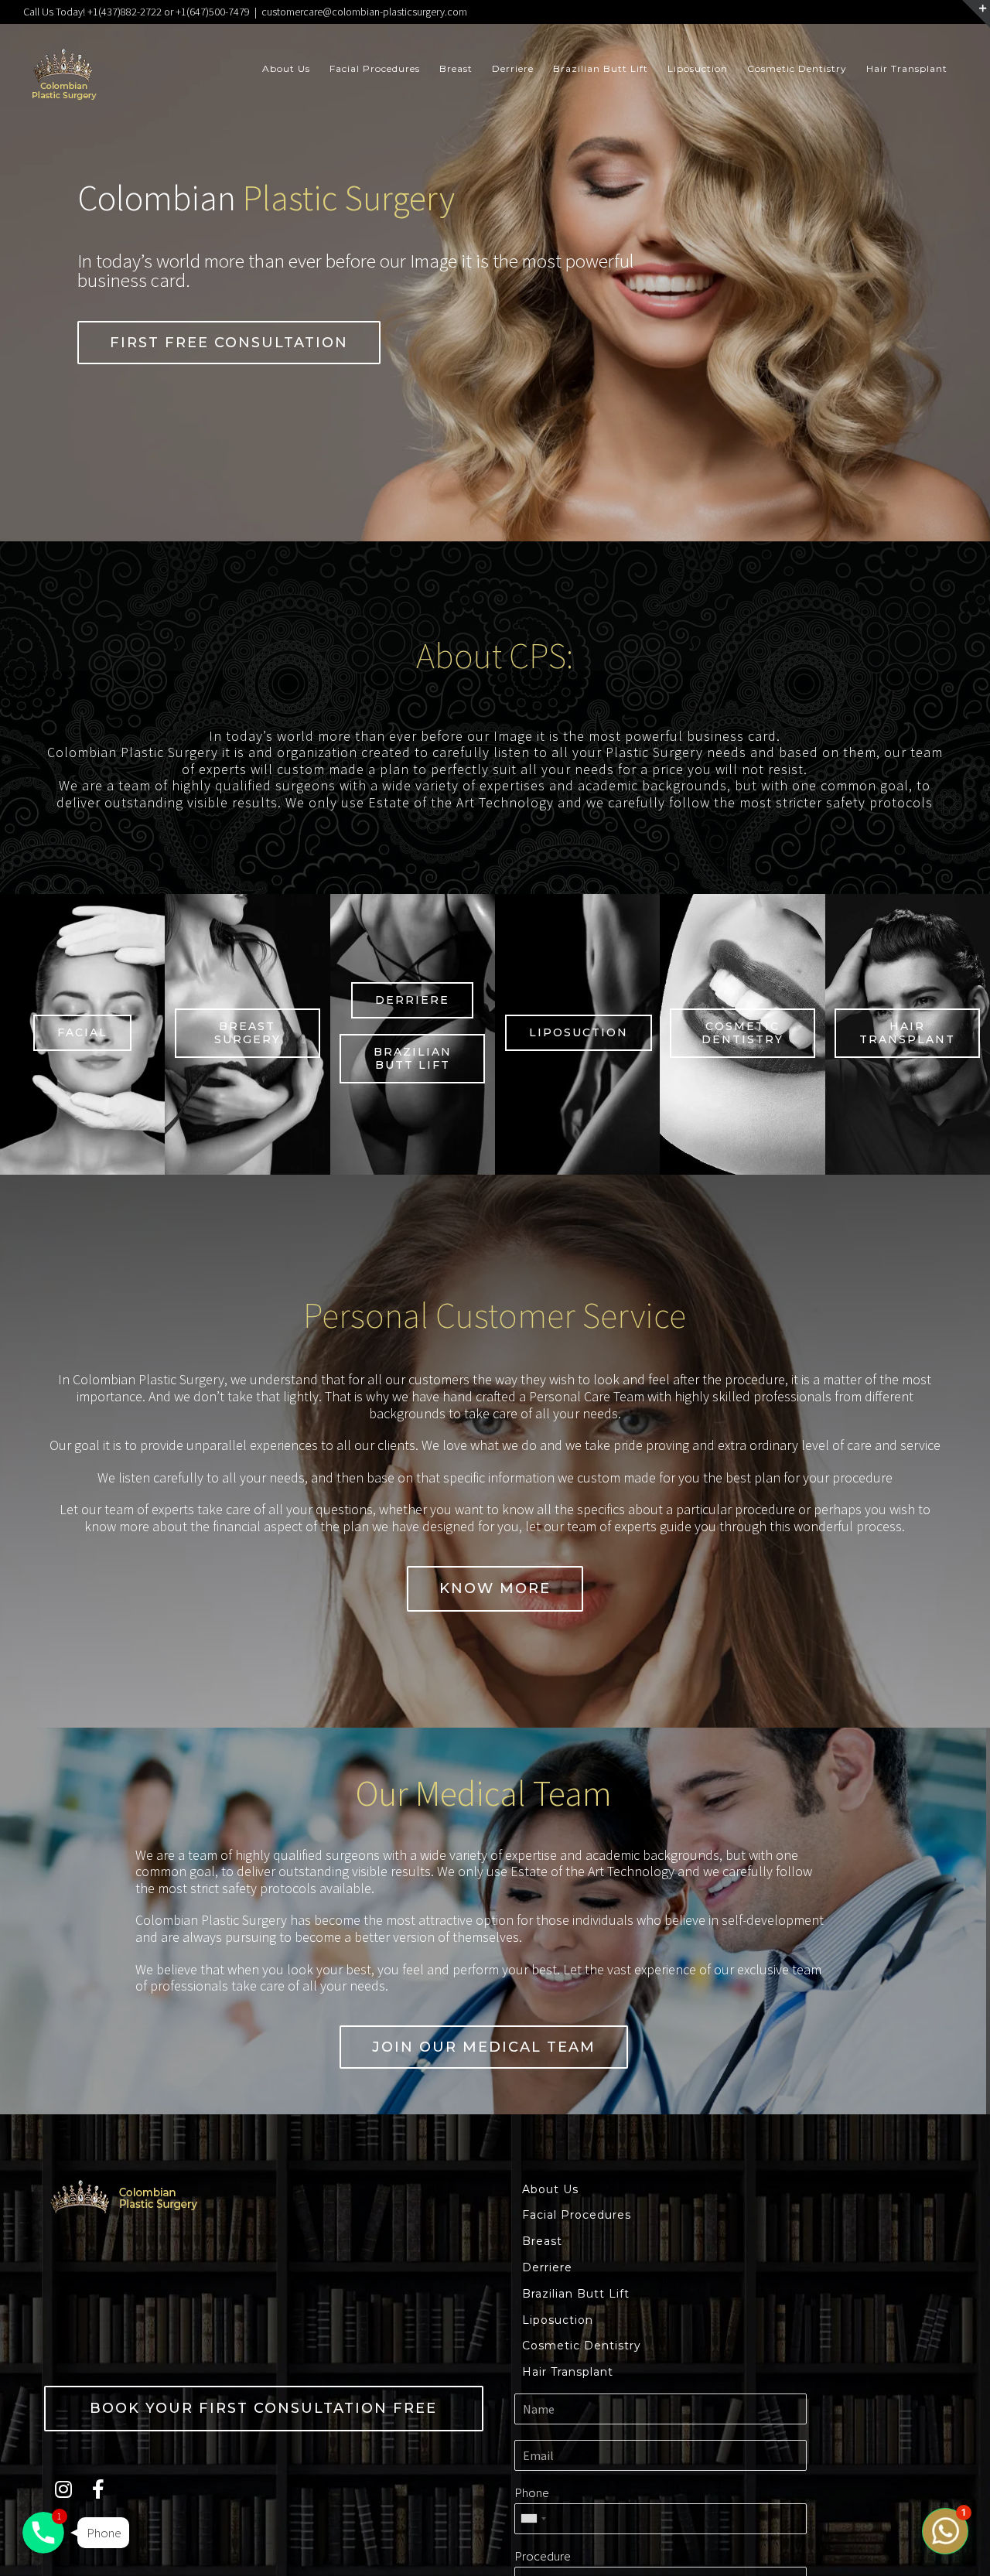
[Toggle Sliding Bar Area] (976, 14)
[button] (229, 343)
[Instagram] (63, 2489)
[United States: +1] (533, 2519)
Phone (532, 2492)
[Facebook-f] (98, 2489)
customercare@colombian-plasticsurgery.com (364, 12)
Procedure (543, 2556)
